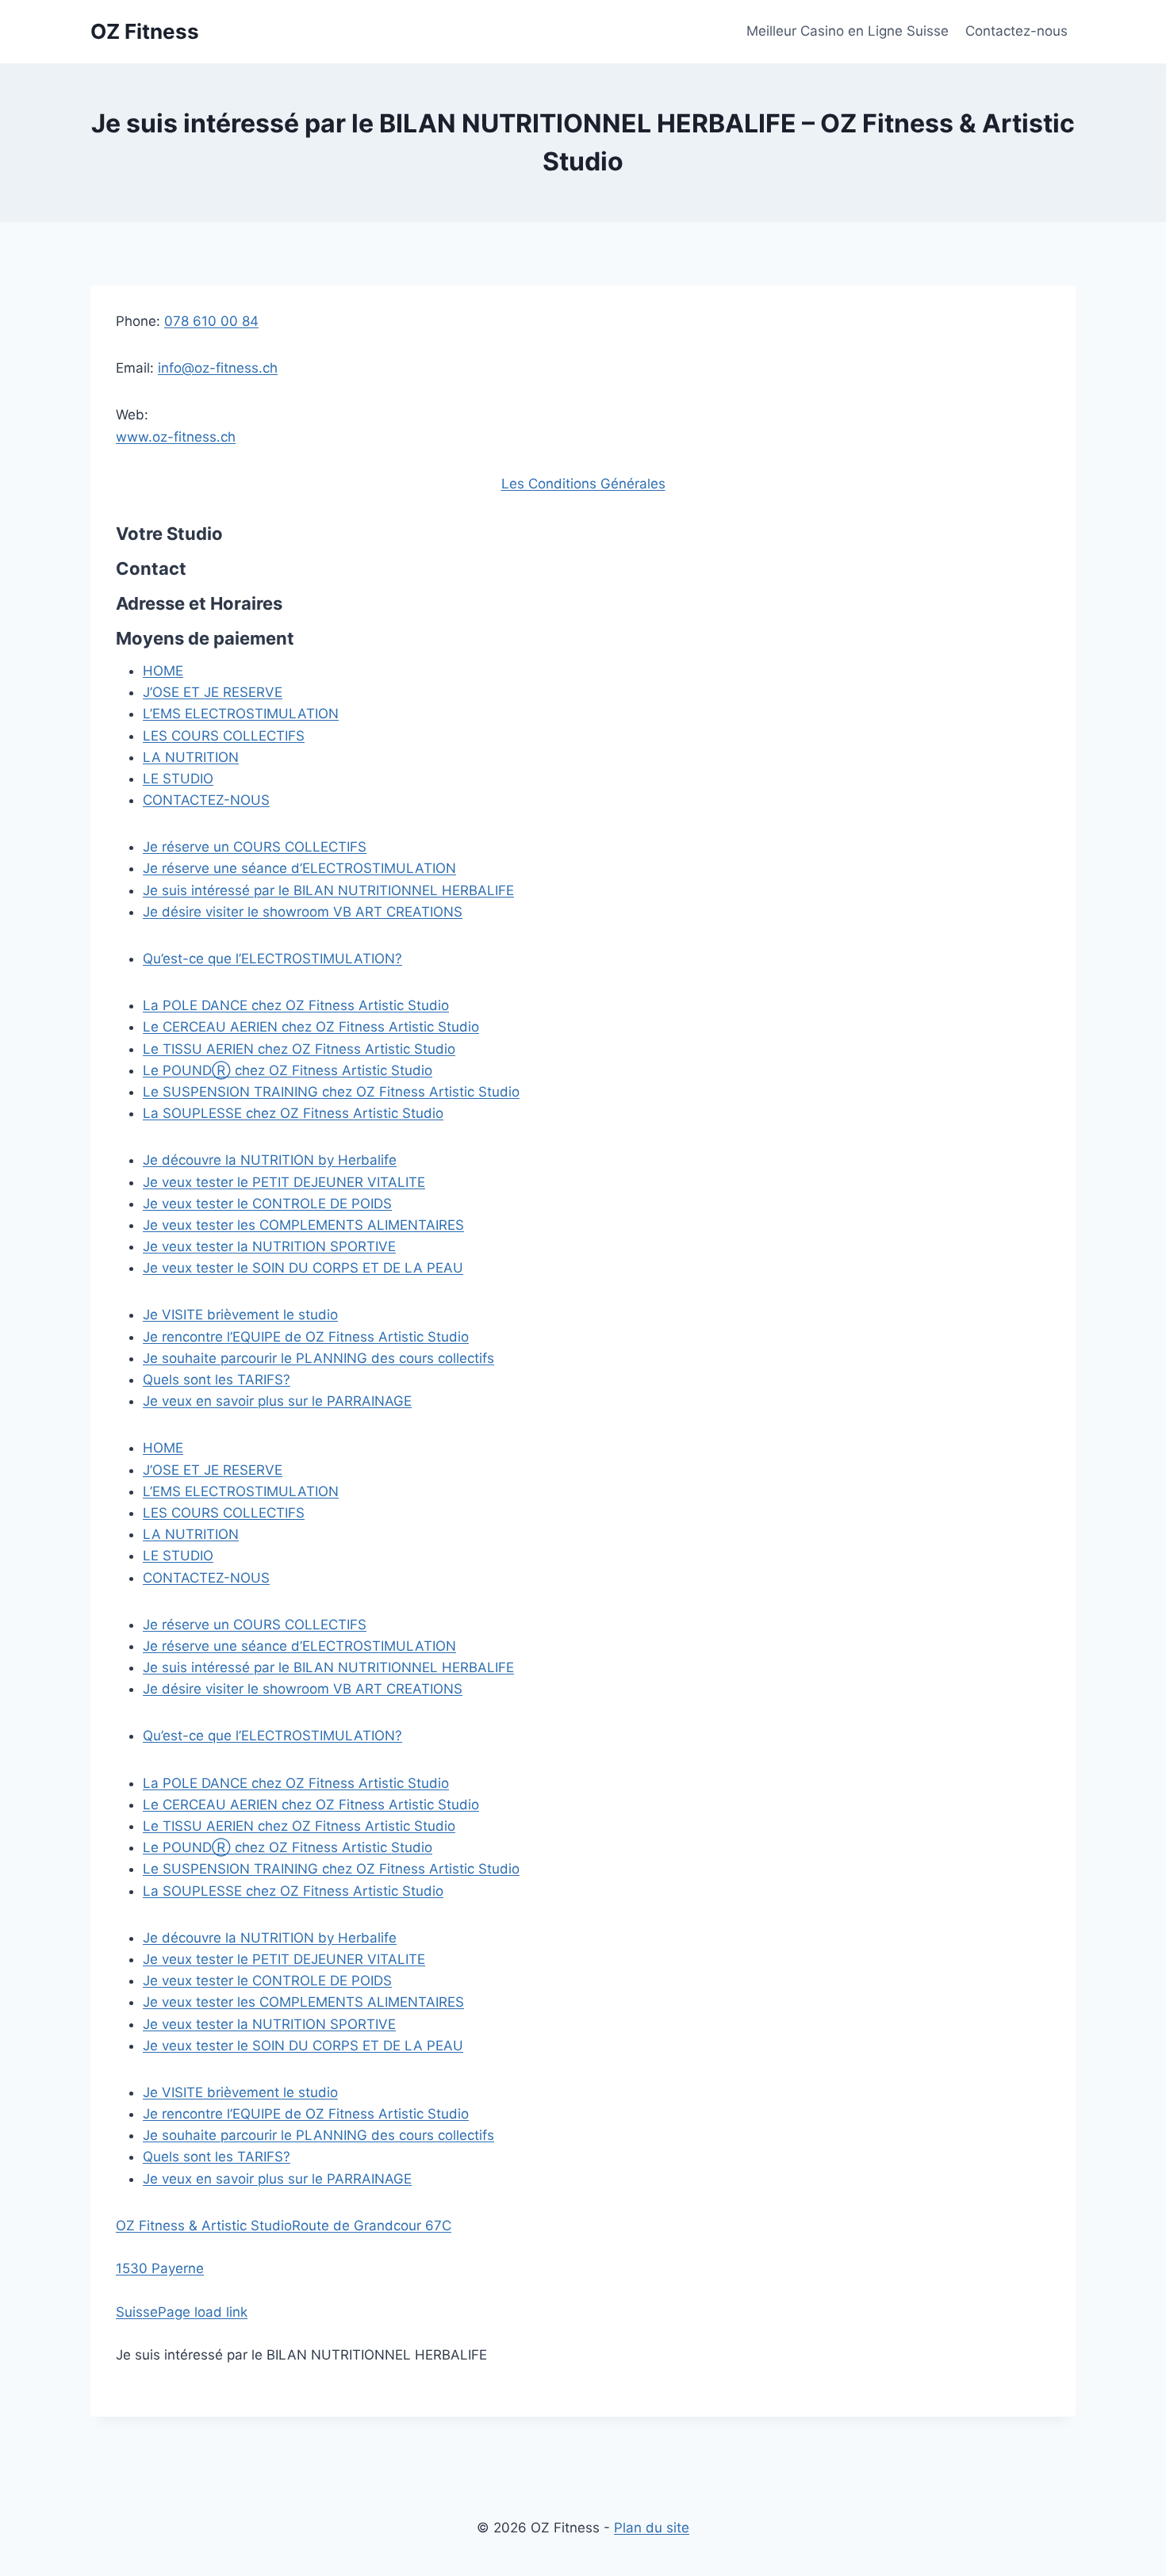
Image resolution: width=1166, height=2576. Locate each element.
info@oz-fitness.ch (218, 368)
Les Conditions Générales (583, 484)
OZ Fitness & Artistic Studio (204, 2226)
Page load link (203, 2312)
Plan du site (652, 2528)
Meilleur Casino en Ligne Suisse (848, 31)
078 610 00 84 (211, 321)
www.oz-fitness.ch (176, 437)
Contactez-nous (1016, 31)
